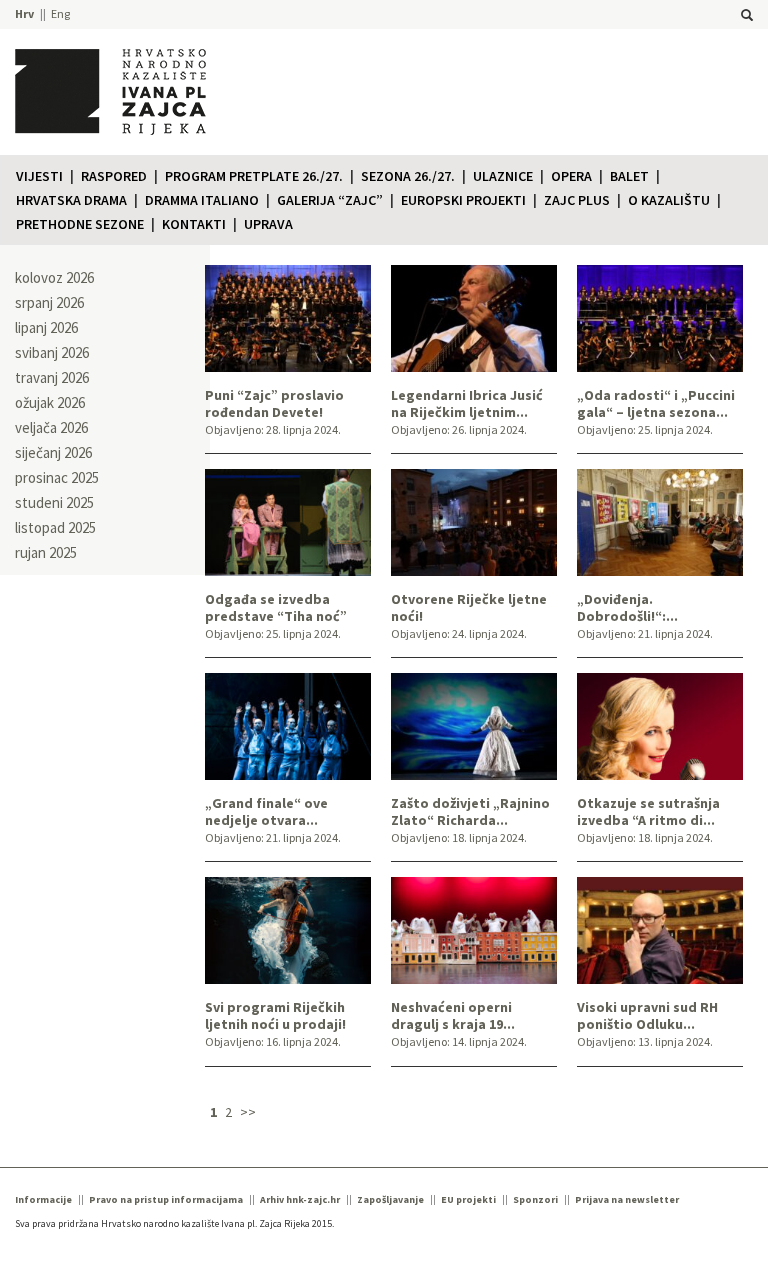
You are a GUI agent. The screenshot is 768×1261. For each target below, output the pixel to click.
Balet (629, 176)
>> (248, 1112)
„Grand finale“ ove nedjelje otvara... (266, 812)
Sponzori (535, 1199)
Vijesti (39, 176)
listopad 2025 (55, 527)
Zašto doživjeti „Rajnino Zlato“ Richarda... (470, 812)
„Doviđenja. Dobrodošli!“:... (627, 608)
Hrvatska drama (71, 200)
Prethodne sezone (80, 224)
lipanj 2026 (46, 327)
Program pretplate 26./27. (254, 176)
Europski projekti (463, 200)
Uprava (268, 224)
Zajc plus (577, 200)
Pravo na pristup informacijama (166, 1199)
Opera (571, 176)
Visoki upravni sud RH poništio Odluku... (647, 1016)
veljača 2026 (51, 427)
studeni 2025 (54, 502)
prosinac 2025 (57, 477)
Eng (60, 13)
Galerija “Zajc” (330, 200)
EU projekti (468, 1199)
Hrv (24, 13)
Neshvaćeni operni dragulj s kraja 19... (453, 1016)
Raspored (114, 176)
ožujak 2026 (50, 402)
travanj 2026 (52, 377)
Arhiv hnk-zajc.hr (300, 1199)
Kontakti (194, 224)
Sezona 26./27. (408, 176)
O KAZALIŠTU (669, 200)
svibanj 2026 (52, 352)
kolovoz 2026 (54, 277)
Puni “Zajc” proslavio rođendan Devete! (274, 404)
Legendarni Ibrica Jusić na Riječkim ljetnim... (467, 404)
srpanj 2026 (49, 302)
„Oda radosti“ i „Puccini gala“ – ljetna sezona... (656, 404)
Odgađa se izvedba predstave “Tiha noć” (276, 608)
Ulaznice (503, 176)
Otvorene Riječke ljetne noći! (469, 608)
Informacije (43, 1199)
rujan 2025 (46, 552)
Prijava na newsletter (627, 1199)
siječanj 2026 (53, 452)
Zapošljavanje (390, 1199)
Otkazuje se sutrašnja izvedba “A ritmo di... (648, 812)
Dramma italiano (202, 200)
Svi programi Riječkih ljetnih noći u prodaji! (275, 1016)
